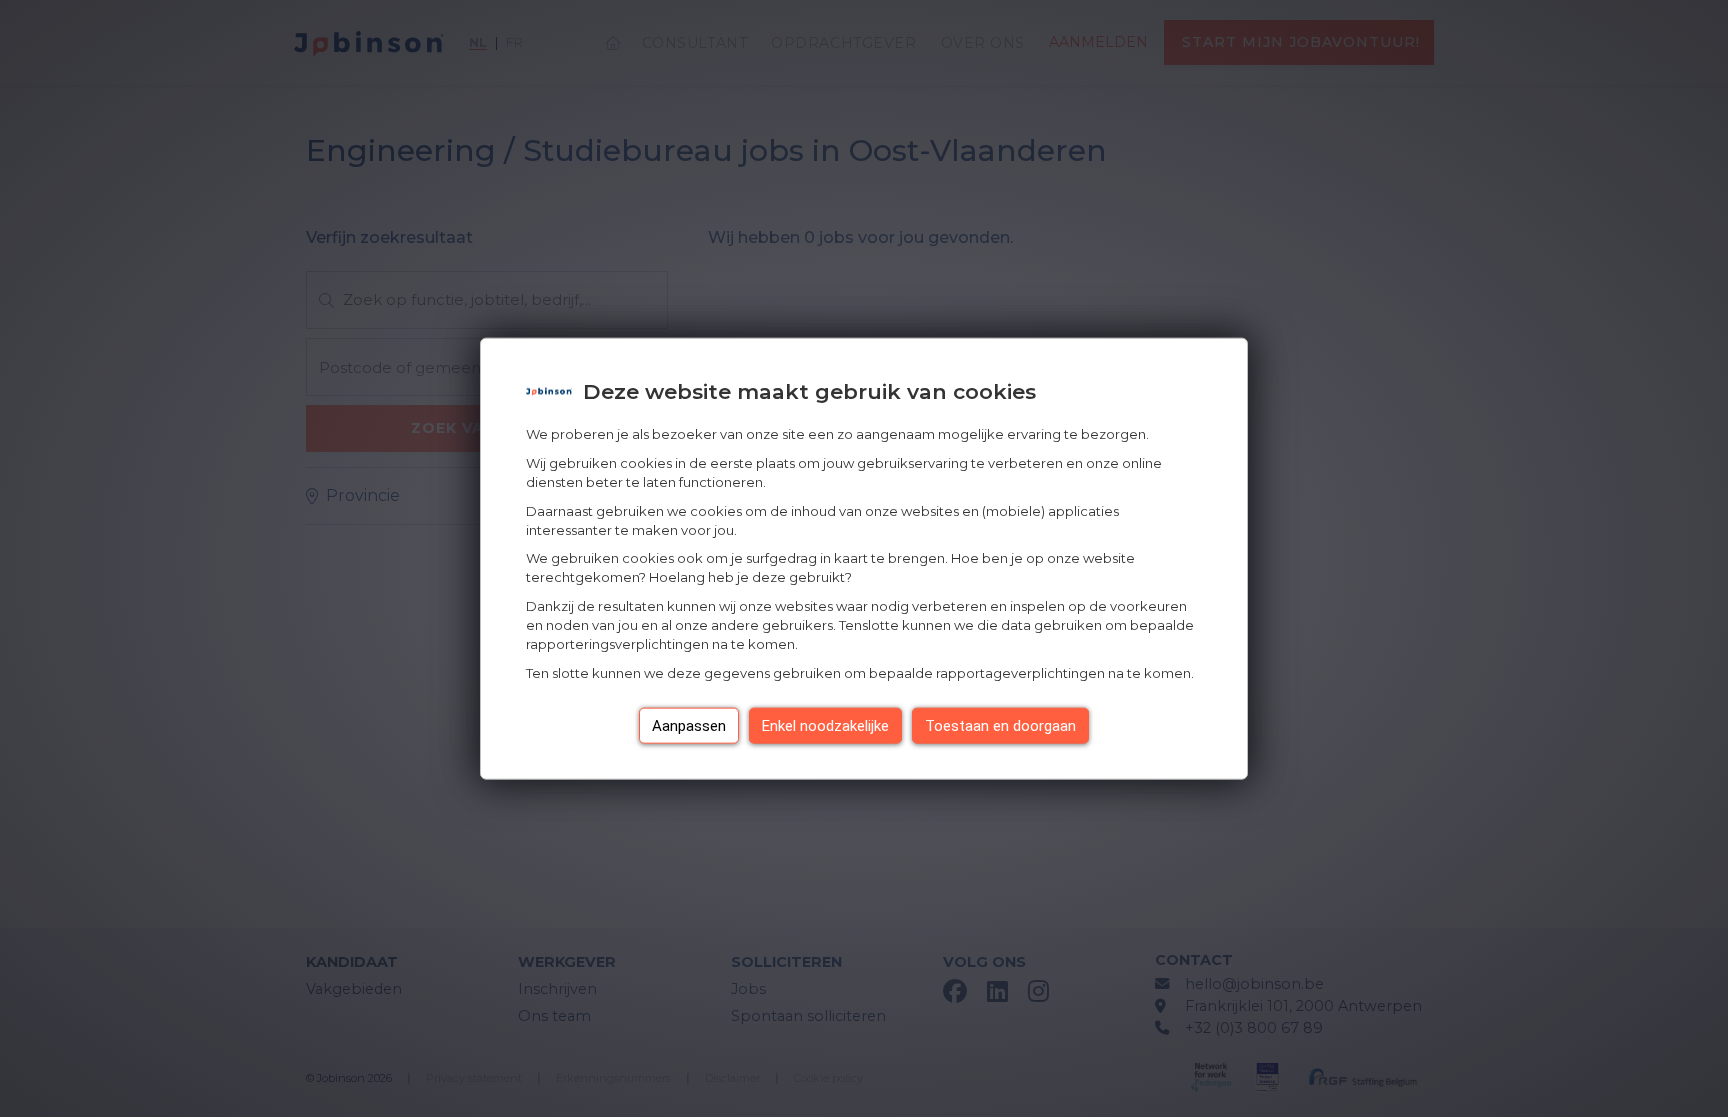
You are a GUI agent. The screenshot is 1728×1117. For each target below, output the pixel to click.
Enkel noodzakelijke (825, 725)
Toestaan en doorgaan (1000, 725)
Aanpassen (689, 725)
